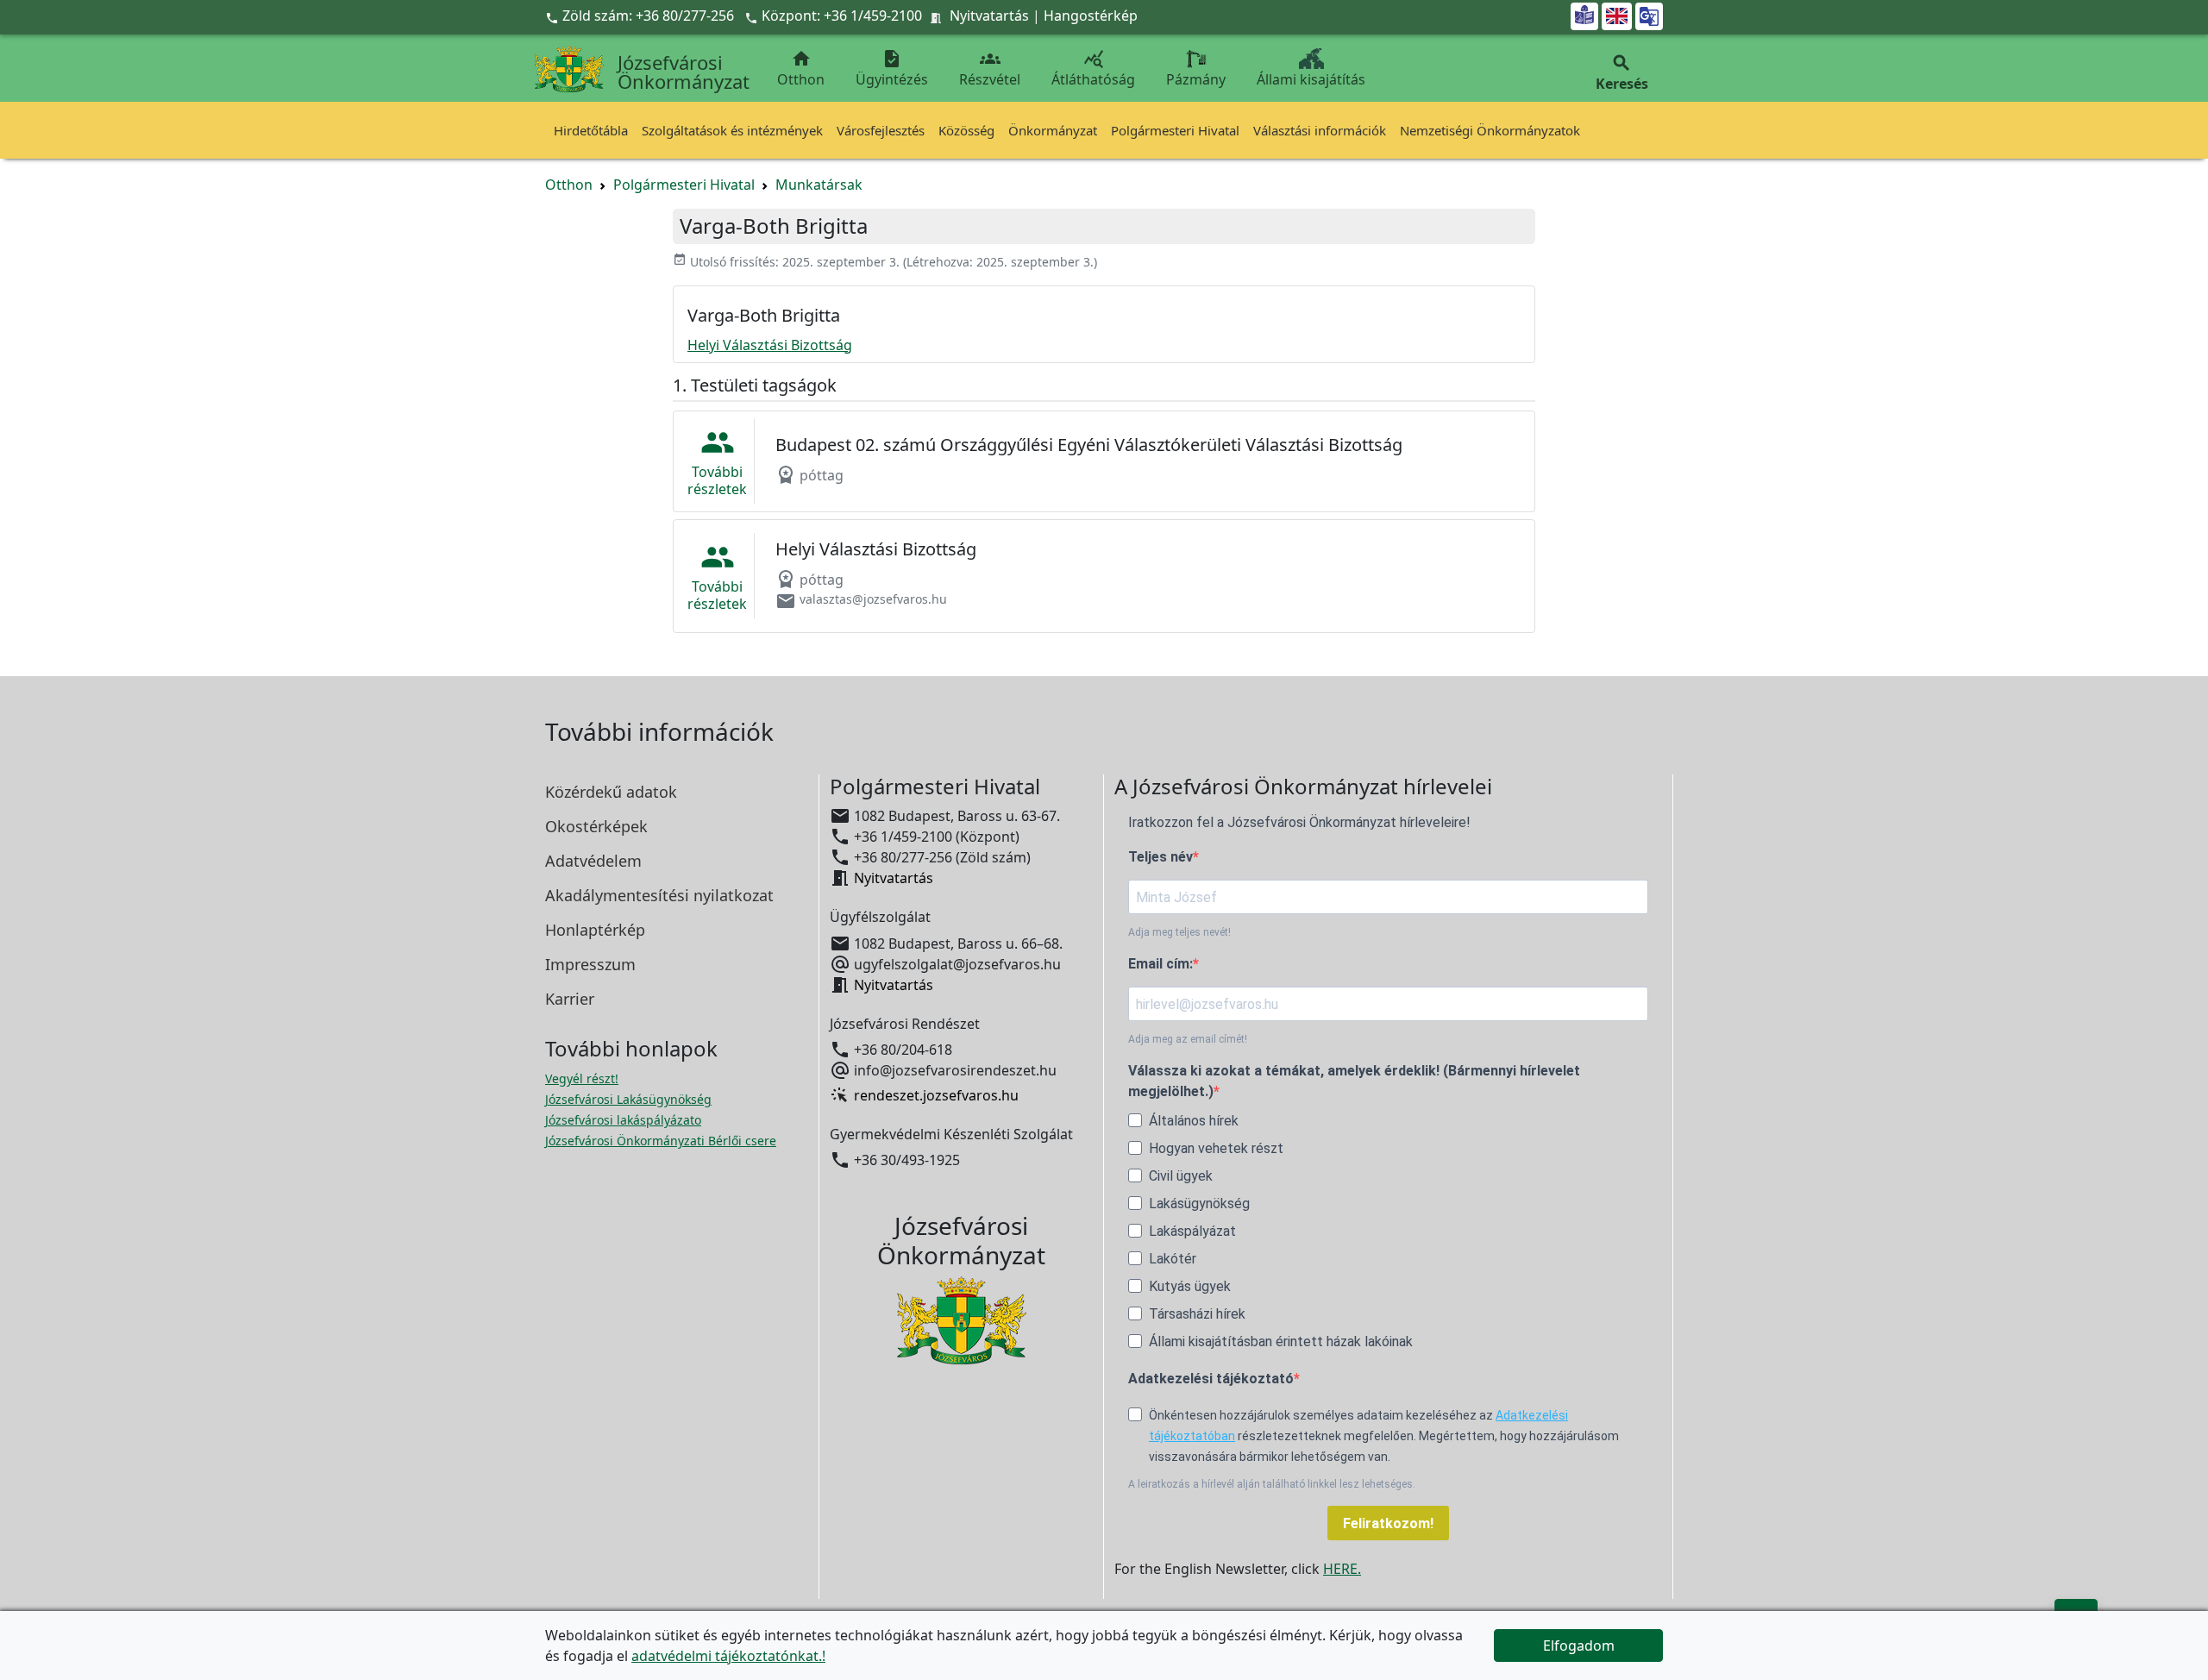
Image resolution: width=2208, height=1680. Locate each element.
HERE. (1342, 1569)
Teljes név (1160, 857)
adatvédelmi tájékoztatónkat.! (728, 1656)
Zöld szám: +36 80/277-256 (641, 16)
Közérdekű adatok (611, 792)
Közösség (966, 130)
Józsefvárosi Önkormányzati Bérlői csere (661, 1141)
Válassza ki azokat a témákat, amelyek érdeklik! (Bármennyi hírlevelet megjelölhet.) (1354, 1081)
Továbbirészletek (717, 461)
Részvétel (990, 69)
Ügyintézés (892, 69)
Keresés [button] (1622, 73)
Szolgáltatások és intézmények (732, 130)
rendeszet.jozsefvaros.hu (936, 1095)
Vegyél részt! (582, 1078)
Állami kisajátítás (1311, 79)
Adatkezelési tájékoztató (1211, 1379)
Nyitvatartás (989, 16)
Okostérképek (596, 826)
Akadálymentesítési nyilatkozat (659, 895)
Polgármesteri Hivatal (1175, 130)
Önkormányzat (1053, 130)
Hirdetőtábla (591, 130)
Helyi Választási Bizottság (770, 345)
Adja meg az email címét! (1188, 1039)
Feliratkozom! (1388, 1523)
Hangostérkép (1091, 16)
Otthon (801, 69)
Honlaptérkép (595, 930)
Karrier (570, 999)
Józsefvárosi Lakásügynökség (628, 1099)
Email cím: (1160, 964)
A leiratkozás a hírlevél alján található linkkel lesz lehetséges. (1272, 1484)
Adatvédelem (593, 861)
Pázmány (1196, 79)
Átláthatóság (1093, 69)
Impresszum (590, 964)
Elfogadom (1579, 1646)
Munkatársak (819, 185)
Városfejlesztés (881, 130)
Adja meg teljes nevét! (1179, 932)
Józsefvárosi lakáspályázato (623, 1120)
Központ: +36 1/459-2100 (842, 16)
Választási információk (1320, 130)
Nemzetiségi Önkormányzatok (1490, 130)
